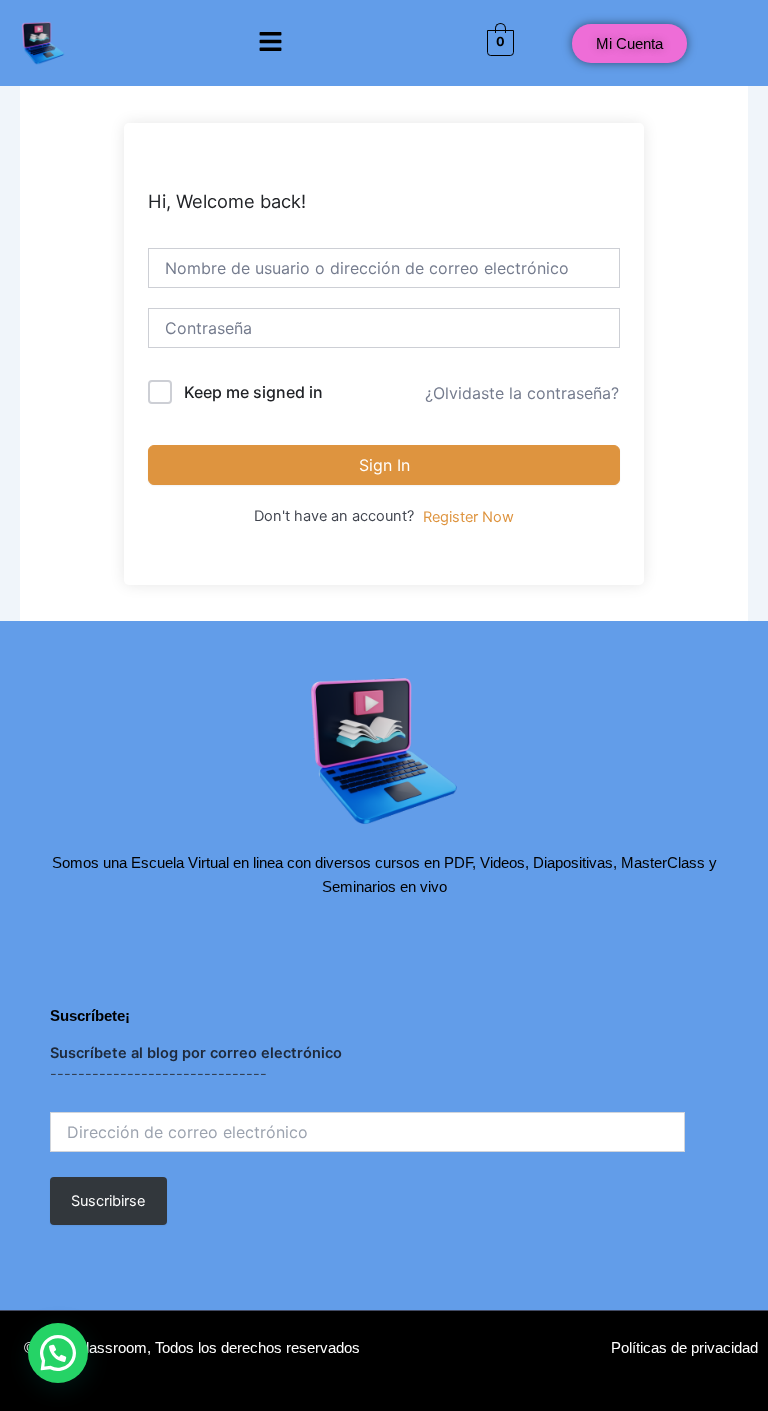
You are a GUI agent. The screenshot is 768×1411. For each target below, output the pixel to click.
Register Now (468, 517)
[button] (270, 42)
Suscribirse (108, 1201)
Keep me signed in (253, 392)
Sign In (384, 465)
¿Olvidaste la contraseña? (522, 393)
